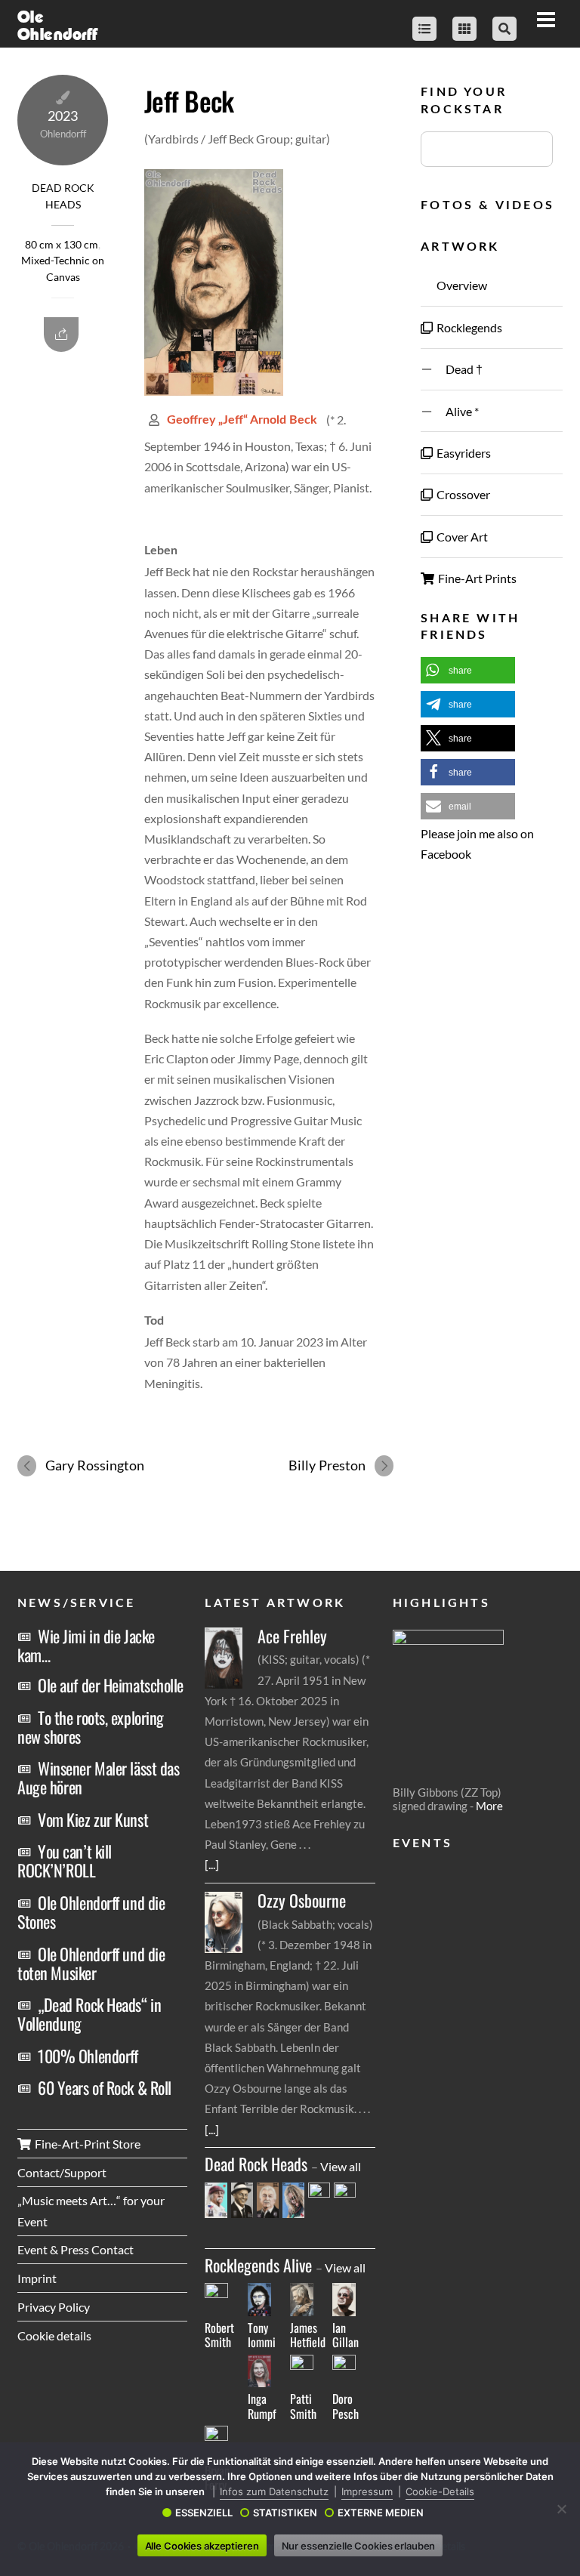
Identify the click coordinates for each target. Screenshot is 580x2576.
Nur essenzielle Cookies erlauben (359, 2546)
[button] (468, 670)
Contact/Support (62, 2172)
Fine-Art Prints (476, 578)
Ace (292, 1636)
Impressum (367, 2491)
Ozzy (302, 1900)
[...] (212, 1864)
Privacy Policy (54, 2307)
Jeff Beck (189, 100)
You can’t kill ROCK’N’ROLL (65, 1860)
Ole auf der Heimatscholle (111, 1685)
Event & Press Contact (76, 2249)
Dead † (458, 369)
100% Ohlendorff (88, 2056)
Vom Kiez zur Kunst (93, 1819)
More (489, 1806)
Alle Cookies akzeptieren (202, 2546)
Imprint (37, 2278)
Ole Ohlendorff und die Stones (91, 1912)
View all (341, 2166)
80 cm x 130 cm (62, 245)
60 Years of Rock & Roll (105, 2087)
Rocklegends (468, 327)
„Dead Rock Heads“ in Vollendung (89, 2014)
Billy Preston (327, 1465)
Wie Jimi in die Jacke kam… (86, 1645)
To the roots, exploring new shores (91, 1727)
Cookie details (54, 2335)
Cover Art (461, 537)
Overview (461, 285)
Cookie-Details (440, 2491)
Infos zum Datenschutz (274, 2491)
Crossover (462, 494)
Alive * (457, 411)
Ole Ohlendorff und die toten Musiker (91, 1963)
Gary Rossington (95, 1465)
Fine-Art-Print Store (86, 2144)
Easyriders (463, 453)
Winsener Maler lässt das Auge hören (98, 1777)
